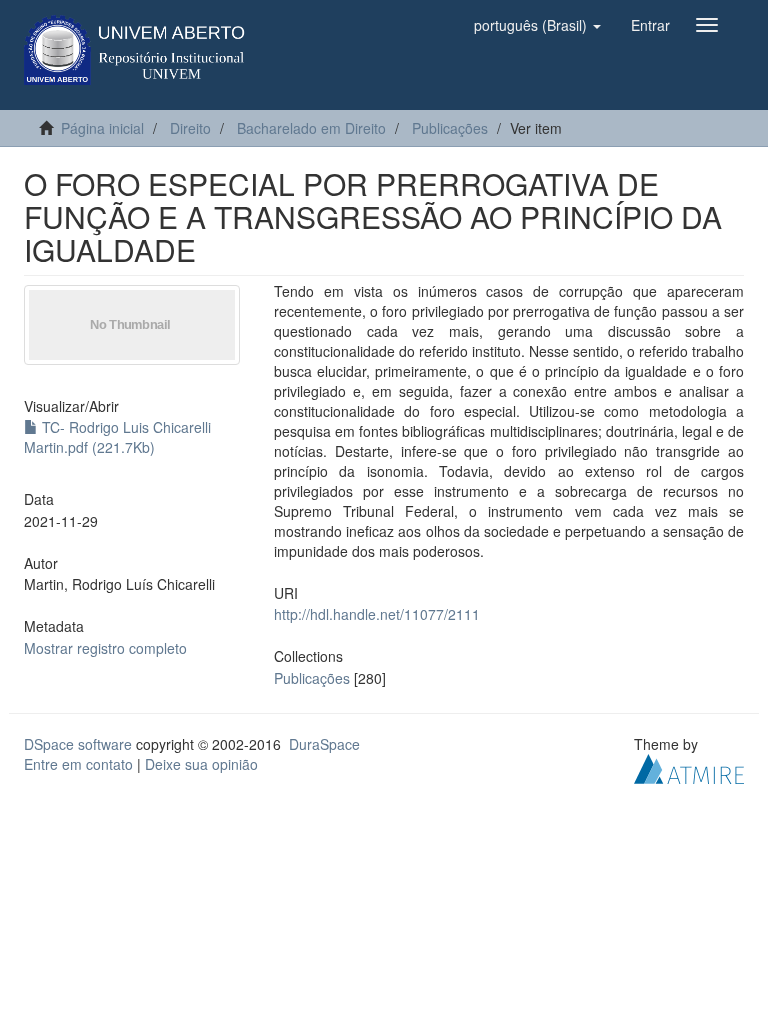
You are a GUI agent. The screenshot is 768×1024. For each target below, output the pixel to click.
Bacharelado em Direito (311, 128)
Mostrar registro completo (105, 648)
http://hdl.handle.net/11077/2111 (377, 614)
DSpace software (78, 744)
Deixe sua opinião (201, 764)
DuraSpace (324, 744)
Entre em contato (78, 764)
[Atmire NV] (689, 766)
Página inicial (102, 128)
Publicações (450, 128)
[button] (537, 25)
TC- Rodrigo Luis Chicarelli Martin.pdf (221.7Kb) (117, 437)
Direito (190, 128)
